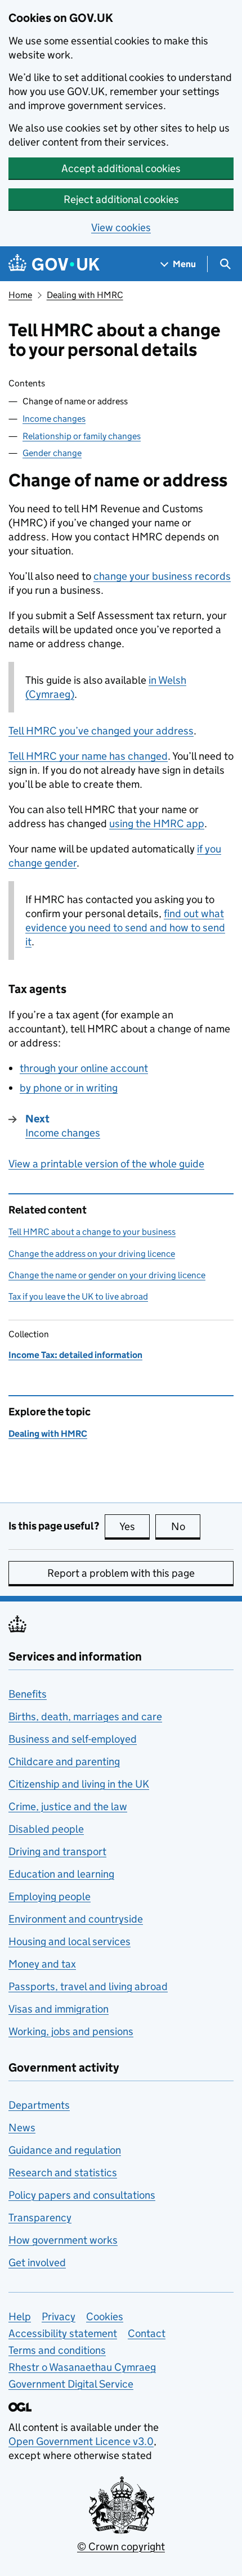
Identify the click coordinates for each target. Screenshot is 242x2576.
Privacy (59, 2316)
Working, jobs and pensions (71, 2031)
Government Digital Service (71, 2384)
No (186, 1526)
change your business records (162, 576)
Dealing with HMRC (85, 295)
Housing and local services (70, 1941)
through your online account (84, 1068)
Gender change (52, 453)
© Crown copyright (121, 2546)
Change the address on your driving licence (92, 1254)
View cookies (121, 227)
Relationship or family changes (82, 436)
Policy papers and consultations (82, 2195)
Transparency (40, 2218)
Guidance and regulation (65, 2150)
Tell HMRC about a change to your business (92, 1232)
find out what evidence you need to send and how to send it (125, 928)
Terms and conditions (57, 2350)
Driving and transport (57, 1851)
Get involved (37, 2263)
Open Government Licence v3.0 (81, 2441)
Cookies (105, 2316)
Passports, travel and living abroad (88, 1986)
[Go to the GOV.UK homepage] (54, 264)
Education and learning (61, 1874)
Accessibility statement (63, 2333)
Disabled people (46, 1829)
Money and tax (42, 1964)
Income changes (54, 419)
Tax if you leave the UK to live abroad (78, 1296)
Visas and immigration (59, 2009)
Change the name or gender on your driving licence (107, 1275)
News (22, 2128)
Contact (147, 2333)
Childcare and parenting (64, 1761)
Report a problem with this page (121, 1573)
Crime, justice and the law (68, 1806)
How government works (63, 2240)
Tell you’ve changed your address (101, 731)
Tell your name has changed (88, 756)
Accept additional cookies (121, 168)
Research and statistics (63, 2173)
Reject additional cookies (121, 199)
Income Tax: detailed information (75, 1355)
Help (20, 2316)
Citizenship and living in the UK (79, 1784)
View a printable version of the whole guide (106, 1164)
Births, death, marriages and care (85, 1716)
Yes (135, 1526)
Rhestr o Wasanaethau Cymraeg (82, 2367)
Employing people (50, 1896)
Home (20, 295)
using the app (157, 824)
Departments (39, 2105)
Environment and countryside (76, 1919)
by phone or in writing (69, 1088)
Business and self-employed (73, 1739)
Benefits (28, 1694)
